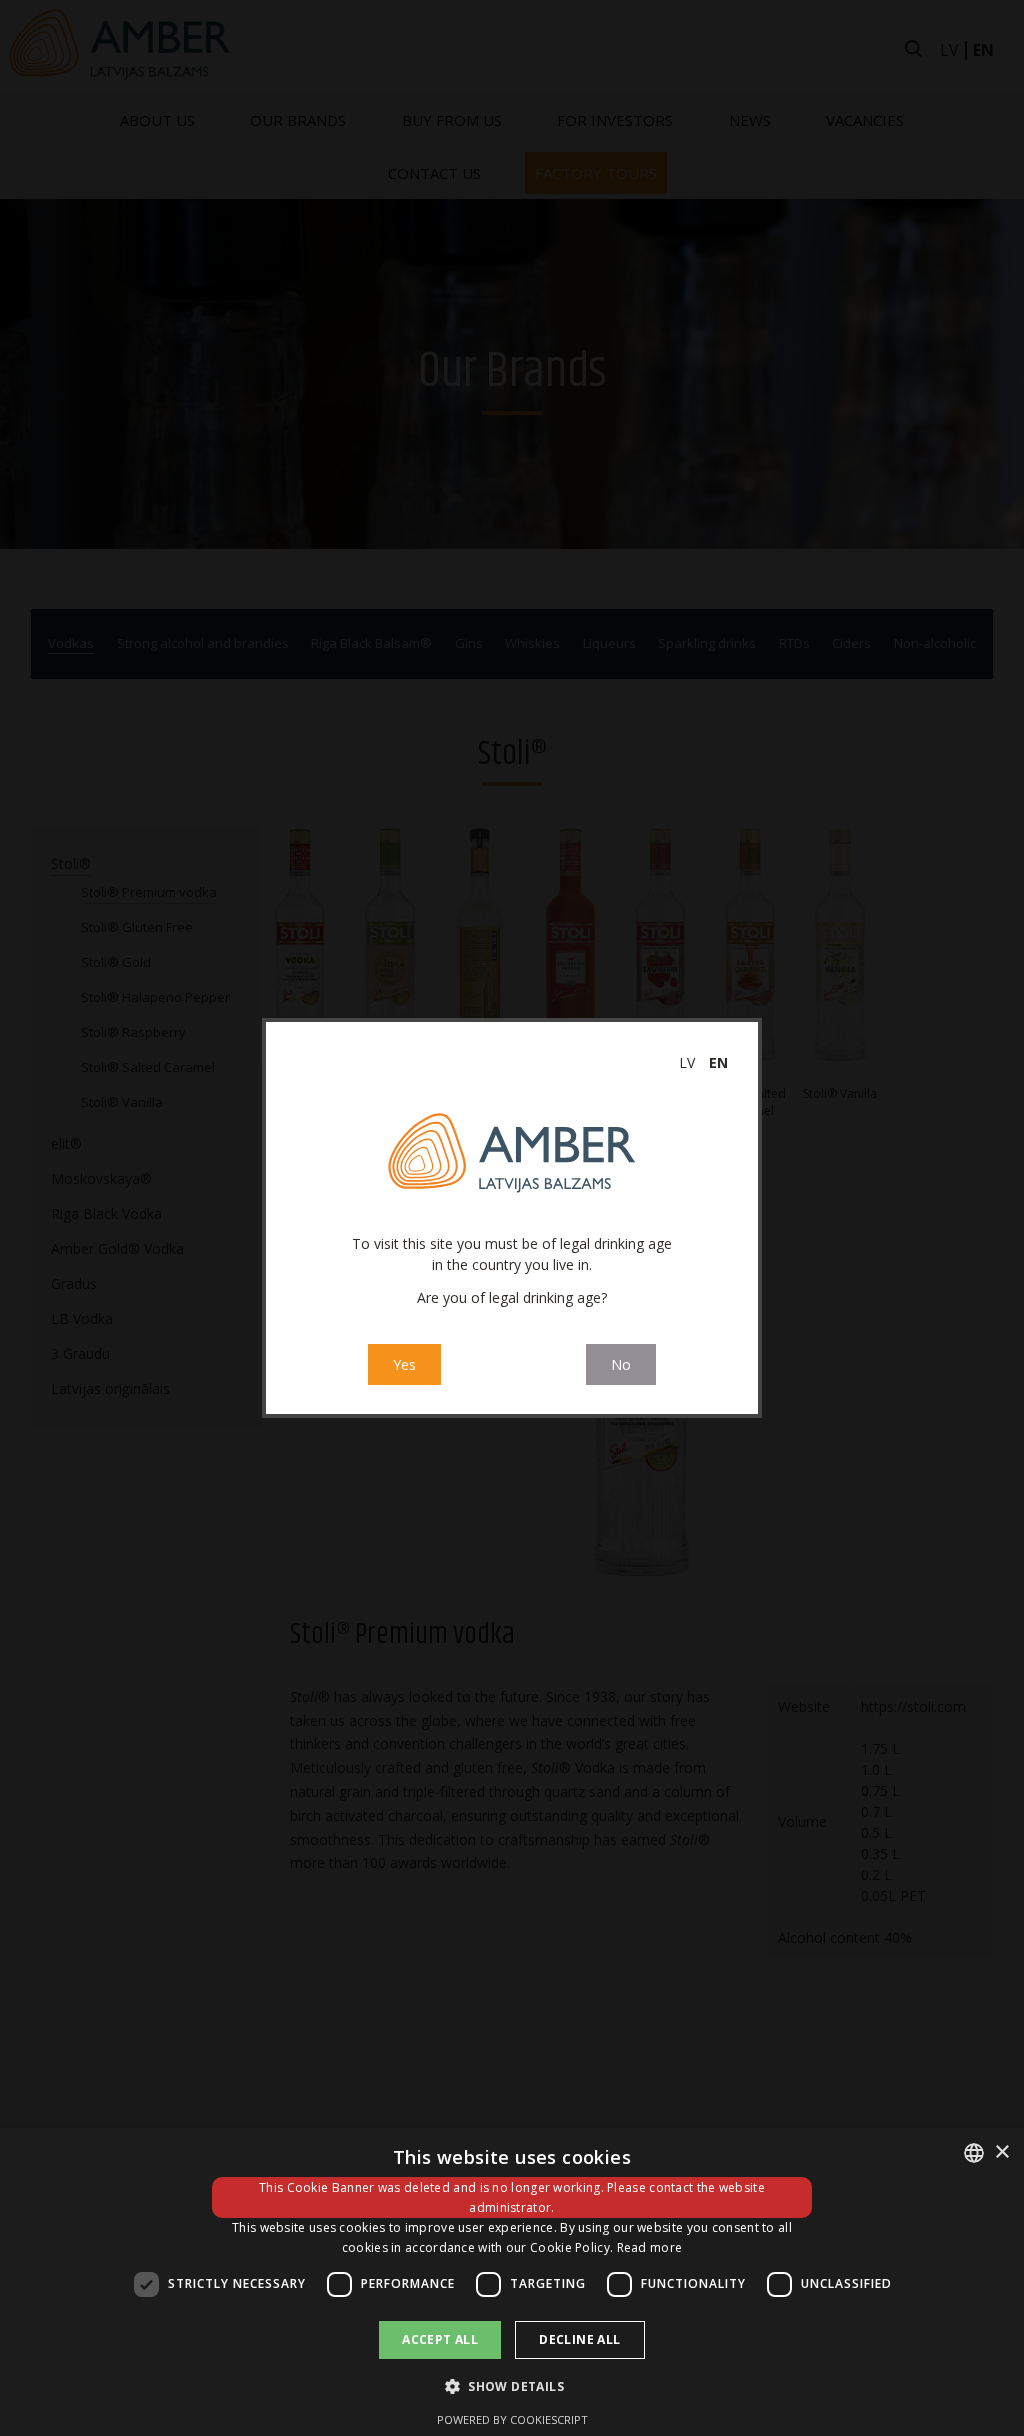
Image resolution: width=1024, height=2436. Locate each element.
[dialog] (512, 2282)
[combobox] (974, 2153)
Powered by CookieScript (512, 2419)
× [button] (1001, 2152)
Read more (650, 2247)
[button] (512, 2386)
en (718, 1062)
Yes (404, 1364)
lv (687, 1062)
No (621, 1364)
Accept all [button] (440, 2339)
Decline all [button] (579, 2339)
